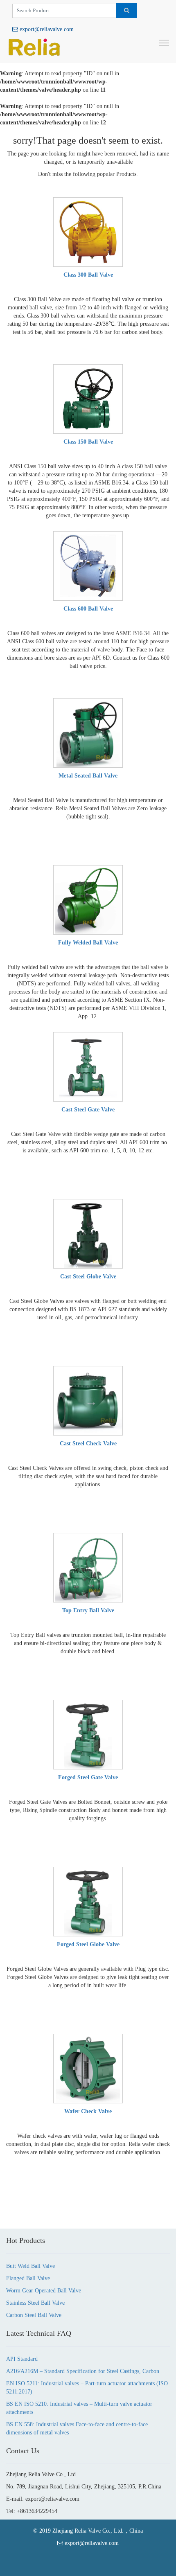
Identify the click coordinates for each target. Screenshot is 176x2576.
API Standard (22, 2359)
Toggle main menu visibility (164, 43)
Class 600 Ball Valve (88, 609)
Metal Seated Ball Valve (88, 776)
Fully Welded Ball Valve (88, 943)
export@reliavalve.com (46, 29)
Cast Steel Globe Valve (88, 1277)
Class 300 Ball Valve (88, 275)
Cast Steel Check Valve (88, 1444)
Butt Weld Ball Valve (30, 2266)
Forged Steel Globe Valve (88, 1944)
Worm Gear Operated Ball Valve (44, 2291)
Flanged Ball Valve (28, 2278)
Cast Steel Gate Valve (88, 1110)
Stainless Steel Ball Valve (35, 2303)
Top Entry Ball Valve (88, 1610)
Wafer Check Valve (88, 2111)
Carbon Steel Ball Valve (34, 2315)
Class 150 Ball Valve (88, 442)
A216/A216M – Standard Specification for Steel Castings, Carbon (83, 2371)
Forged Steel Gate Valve (88, 1777)
